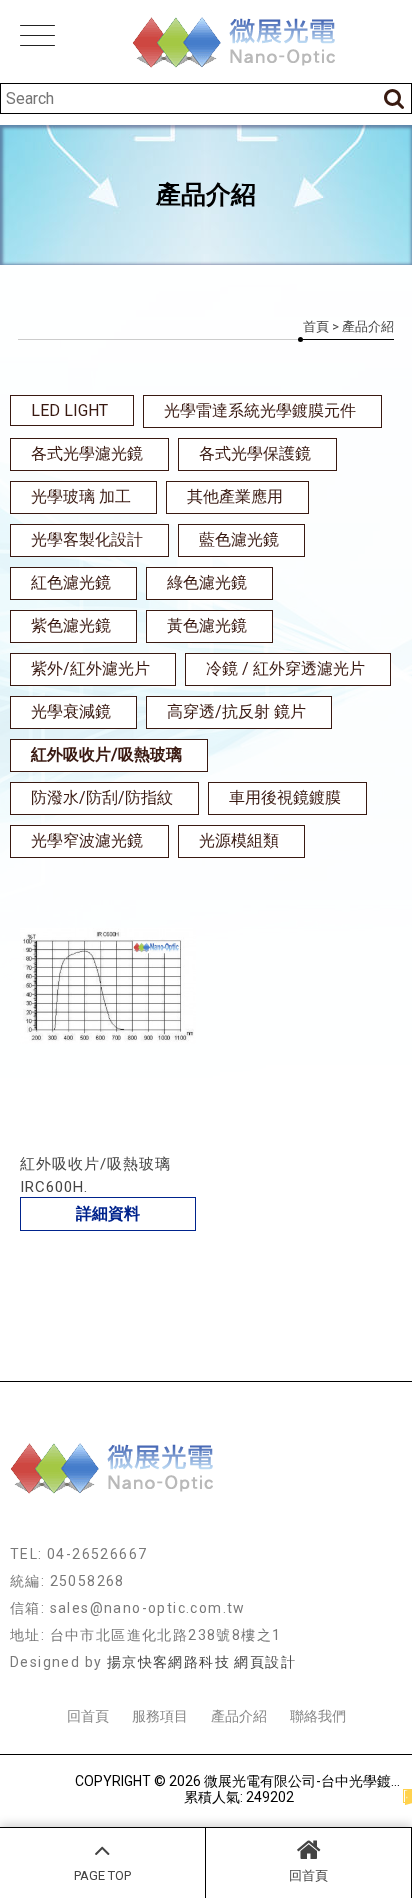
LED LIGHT (69, 410)
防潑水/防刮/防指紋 (102, 797)
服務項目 (160, 1716)
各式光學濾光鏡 (87, 453)
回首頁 (308, 1875)
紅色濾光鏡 (71, 582)
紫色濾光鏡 (71, 625)
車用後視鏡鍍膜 (285, 797)
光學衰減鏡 (71, 711)
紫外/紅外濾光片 (90, 668)
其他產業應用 (235, 496)
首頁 (316, 326)
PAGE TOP (102, 1875)
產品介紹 (239, 1716)
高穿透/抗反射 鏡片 (236, 711)
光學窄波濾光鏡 (87, 840)
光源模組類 (239, 840)
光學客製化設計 (87, 539)
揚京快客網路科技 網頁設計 (201, 1662)
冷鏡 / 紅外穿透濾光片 (285, 668)
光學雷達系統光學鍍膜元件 (260, 410)
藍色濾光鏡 (239, 539)
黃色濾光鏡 (207, 625)
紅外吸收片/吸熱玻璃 (106, 754)
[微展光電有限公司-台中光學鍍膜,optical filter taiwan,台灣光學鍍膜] (206, 44)
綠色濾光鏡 (207, 582)
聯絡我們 (318, 1716)
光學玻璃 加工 (81, 496)
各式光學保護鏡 (255, 453)
